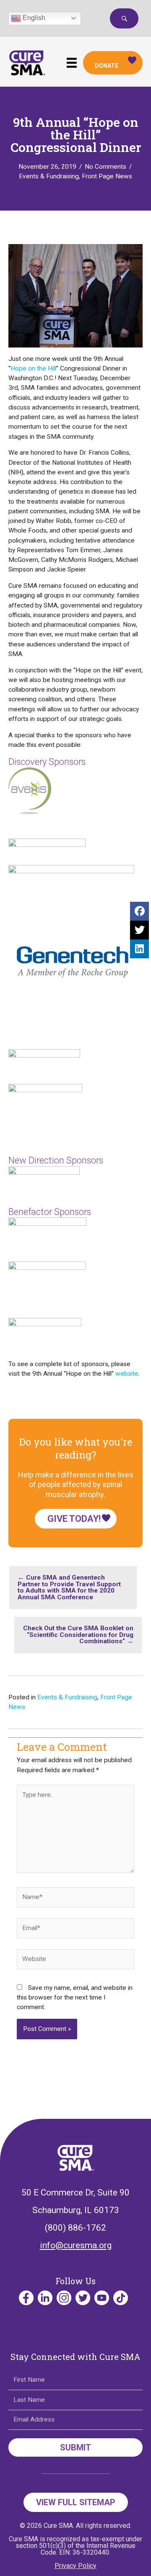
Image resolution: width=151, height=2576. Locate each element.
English (33, 18)
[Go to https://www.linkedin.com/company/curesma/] (45, 2298)
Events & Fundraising (49, 176)
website (127, 1374)
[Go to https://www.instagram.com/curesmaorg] (64, 2298)
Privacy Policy (75, 2566)
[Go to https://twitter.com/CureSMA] (83, 2298)
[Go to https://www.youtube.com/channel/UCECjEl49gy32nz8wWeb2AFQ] (102, 2298)
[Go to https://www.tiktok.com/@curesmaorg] (121, 2298)
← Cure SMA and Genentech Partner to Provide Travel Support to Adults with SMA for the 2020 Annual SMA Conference (69, 1587)
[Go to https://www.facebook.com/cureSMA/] (26, 2298)
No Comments (105, 167)
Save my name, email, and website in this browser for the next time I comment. (75, 1998)
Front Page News (107, 176)
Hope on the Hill (33, 368)
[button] (124, 18)
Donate (107, 66)
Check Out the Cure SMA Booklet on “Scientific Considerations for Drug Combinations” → (78, 1635)
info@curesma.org (76, 2245)
